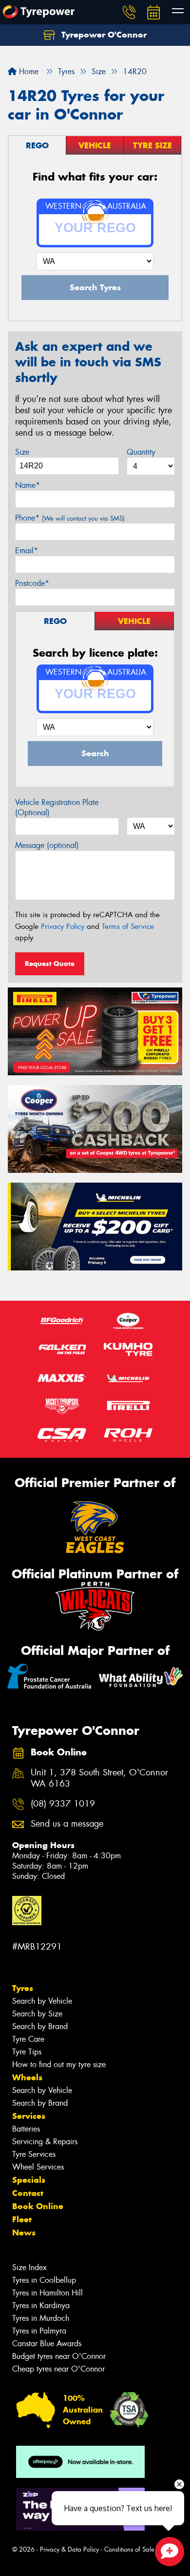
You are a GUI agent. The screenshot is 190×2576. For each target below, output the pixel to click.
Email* (27, 551)
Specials (29, 2180)
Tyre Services (34, 2154)
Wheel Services (38, 2167)
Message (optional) (47, 845)
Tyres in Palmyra (39, 2331)
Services (29, 2116)
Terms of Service (128, 926)
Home (28, 71)
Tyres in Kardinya (41, 2305)
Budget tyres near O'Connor (59, 2356)
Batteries (26, 2129)
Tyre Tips (27, 2052)
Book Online (38, 2206)
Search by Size (37, 2014)
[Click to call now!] (129, 12)
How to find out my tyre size (59, 2064)
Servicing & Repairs (45, 2142)
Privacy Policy (63, 926)
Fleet (22, 2219)
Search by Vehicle (42, 2001)
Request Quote (50, 964)
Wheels (27, 2077)
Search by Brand (40, 2026)
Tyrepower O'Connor (103, 35)
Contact (28, 2193)
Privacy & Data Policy (69, 2549)
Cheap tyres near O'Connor (58, 2369)
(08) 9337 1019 (63, 1804)
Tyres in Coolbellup (44, 2280)
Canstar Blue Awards (47, 2344)
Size (22, 452)
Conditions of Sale (129, 2549)
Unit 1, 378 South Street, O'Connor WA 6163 (99, 1778)
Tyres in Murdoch (41, 2318)
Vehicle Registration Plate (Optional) (57, 807)
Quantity (141, 452)
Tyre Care (28, 2039)
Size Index (29, 2267)
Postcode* (32, 583)
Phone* (70, 518)
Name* (28, 485)
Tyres (23, 1988)
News (24, 2233)
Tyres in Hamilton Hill (47, 2293)
